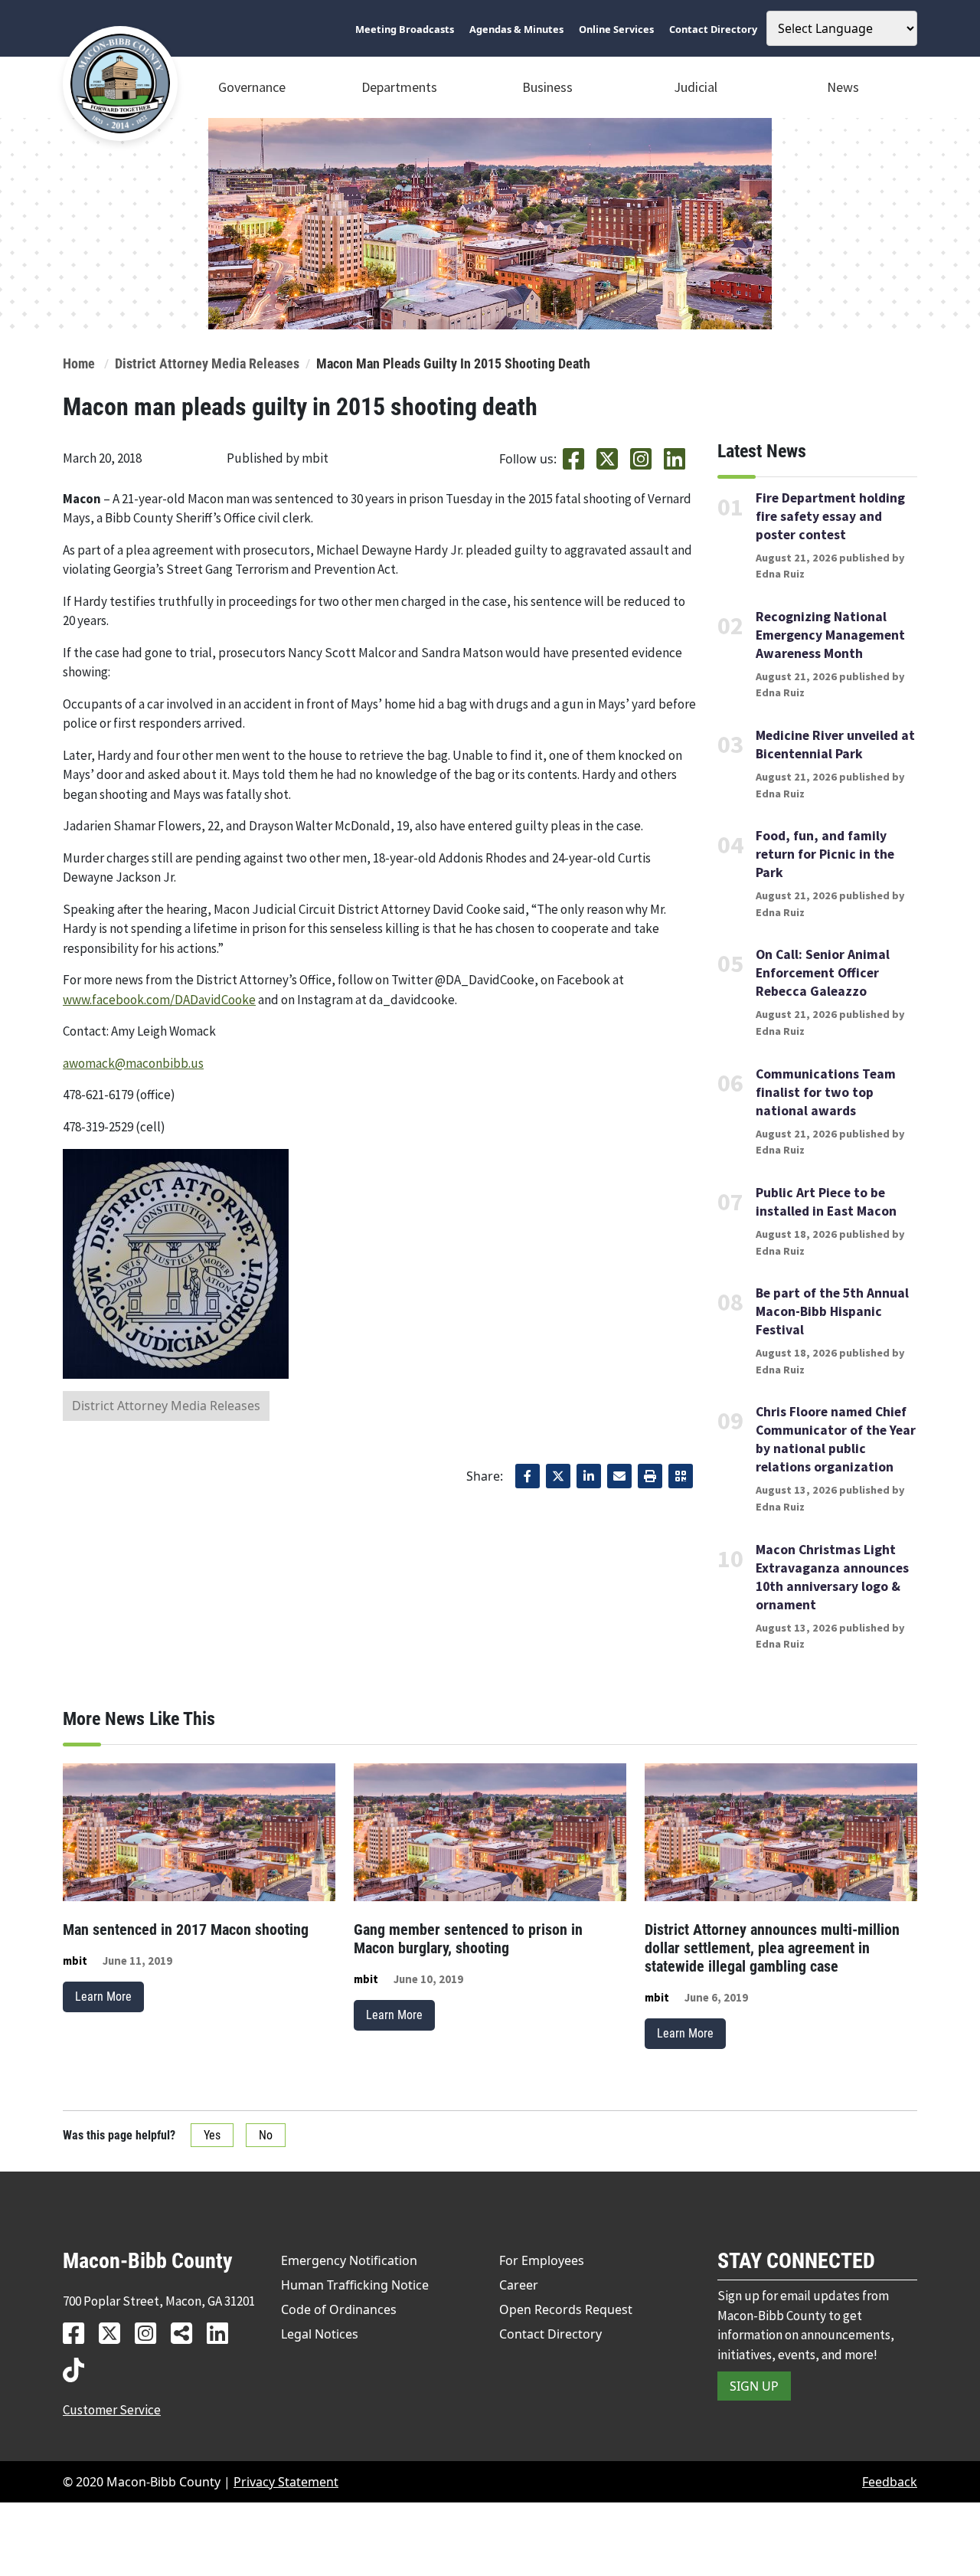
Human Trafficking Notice (355, 2285)
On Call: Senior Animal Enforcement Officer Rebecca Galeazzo (823, 973)
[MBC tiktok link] (79, 2370)
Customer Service (112, 2410)
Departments (399, 87)
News (843, 87)
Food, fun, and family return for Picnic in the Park (825, 854)
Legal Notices (320, 2334)
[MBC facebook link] (79, 2333)
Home (79, 364)
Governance (252, 87)
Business (547, 87)
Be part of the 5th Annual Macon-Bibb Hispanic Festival (832, 1311)
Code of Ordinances (339, 2309)
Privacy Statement (286, 2482)
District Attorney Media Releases (207, 364)
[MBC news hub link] (187, 2333)
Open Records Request (566, 2309)
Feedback (890, 2482)
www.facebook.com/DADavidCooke (159, 1000)
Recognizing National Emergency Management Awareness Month (830, 635)
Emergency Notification (349, 2260)
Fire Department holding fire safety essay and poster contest (830, 516)
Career (519, 2285)
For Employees (542, 2260)
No (266, 2135)
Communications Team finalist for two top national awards (826, 1092)
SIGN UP (754, 2386)
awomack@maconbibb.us (133, 1063)
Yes (212, 2135)
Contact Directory (550, 2334)
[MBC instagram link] (151, 2333)
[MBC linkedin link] (223, 2333)
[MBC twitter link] (115, 2333)
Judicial (696, 87)
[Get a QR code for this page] (681, 1476)
